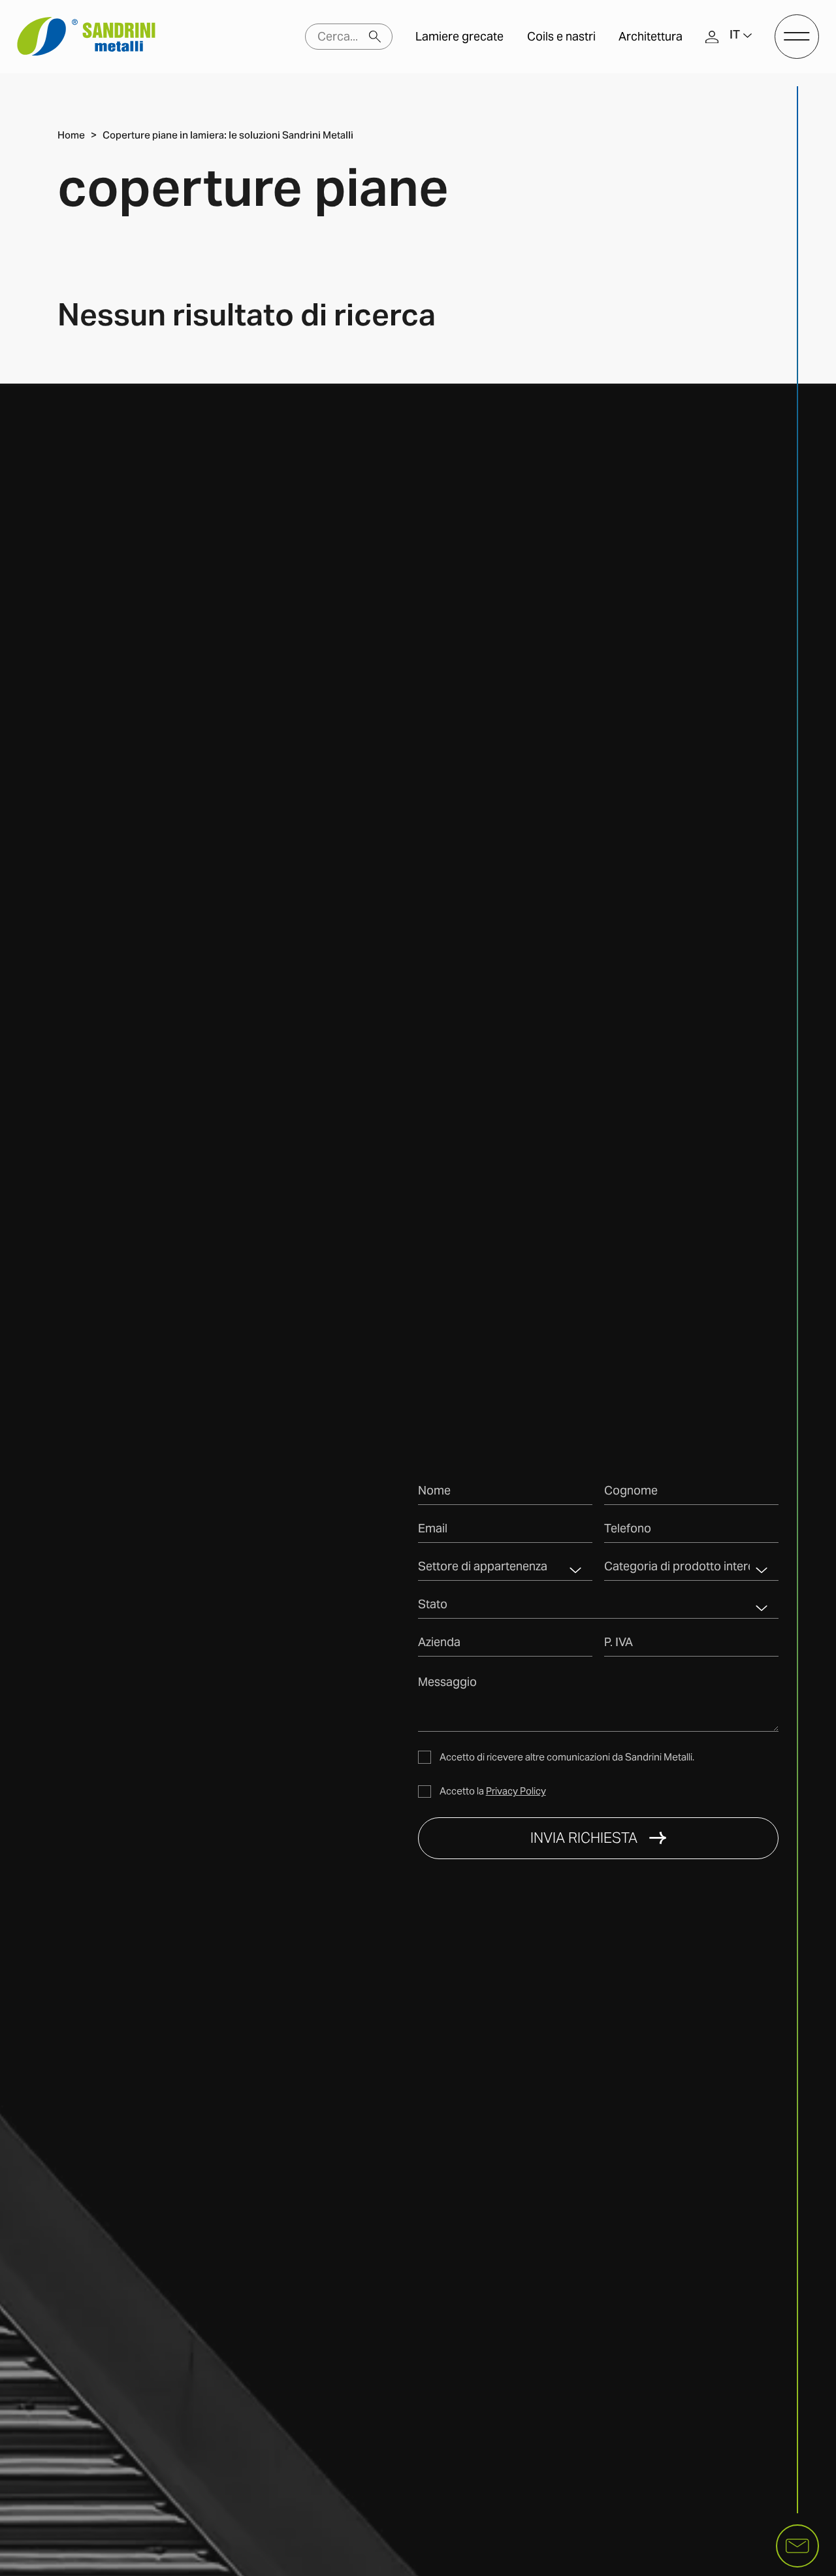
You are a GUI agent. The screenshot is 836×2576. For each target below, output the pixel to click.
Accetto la (493, 1791)
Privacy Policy (516, 1791)
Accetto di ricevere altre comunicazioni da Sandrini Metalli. (567, 1757)
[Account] (712, 36)
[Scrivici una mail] (797, 2546)
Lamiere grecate (459, 37)
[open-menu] (797, 37)
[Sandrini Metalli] (86, 37)
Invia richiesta (584, 1838)
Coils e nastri (561, 37)
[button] (741, 37)
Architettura (651, 37)
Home (71, 136)
